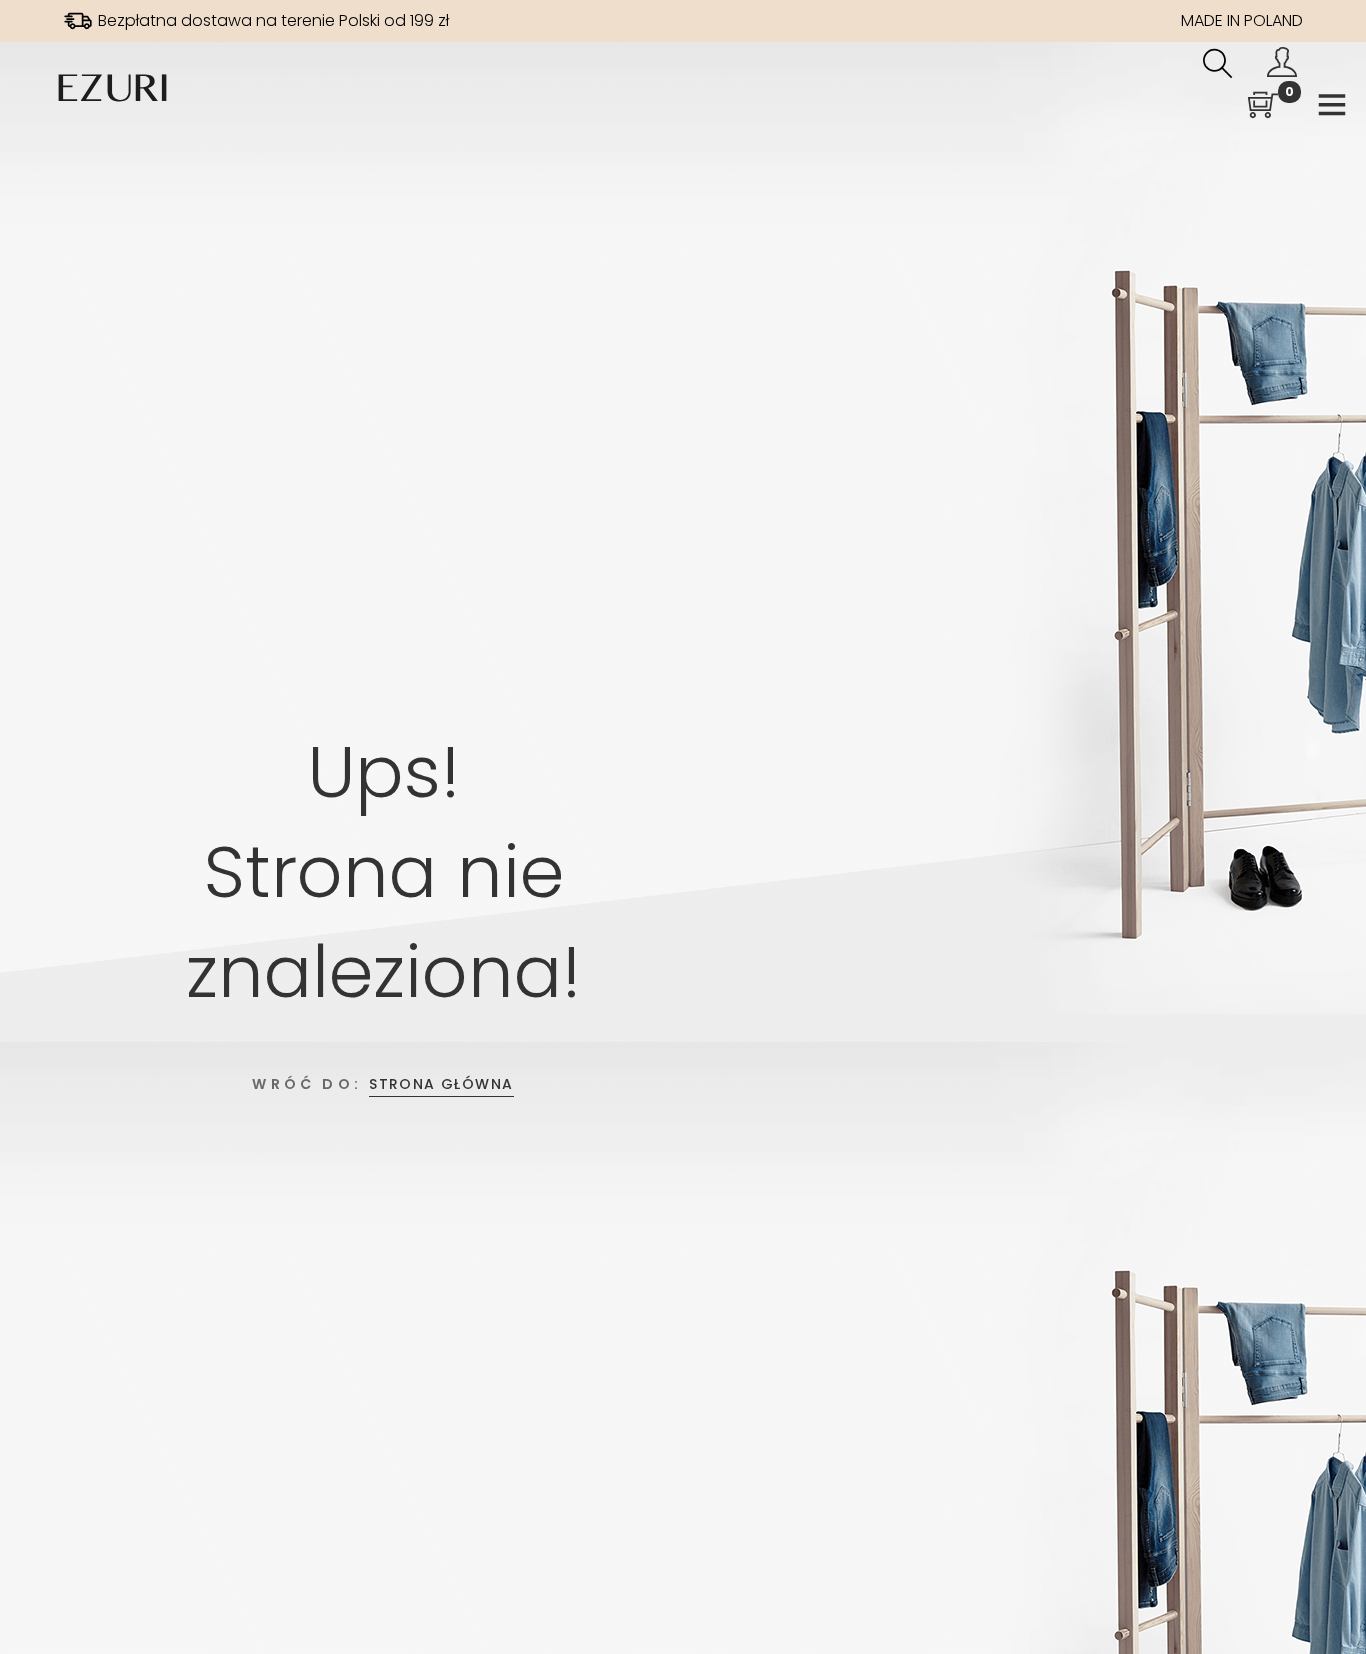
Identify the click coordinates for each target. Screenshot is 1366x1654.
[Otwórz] (1332, 108)
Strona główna (441, 1084)
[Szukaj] (1218, 66)
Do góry (1328, 1601)
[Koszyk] (1263, 107)
